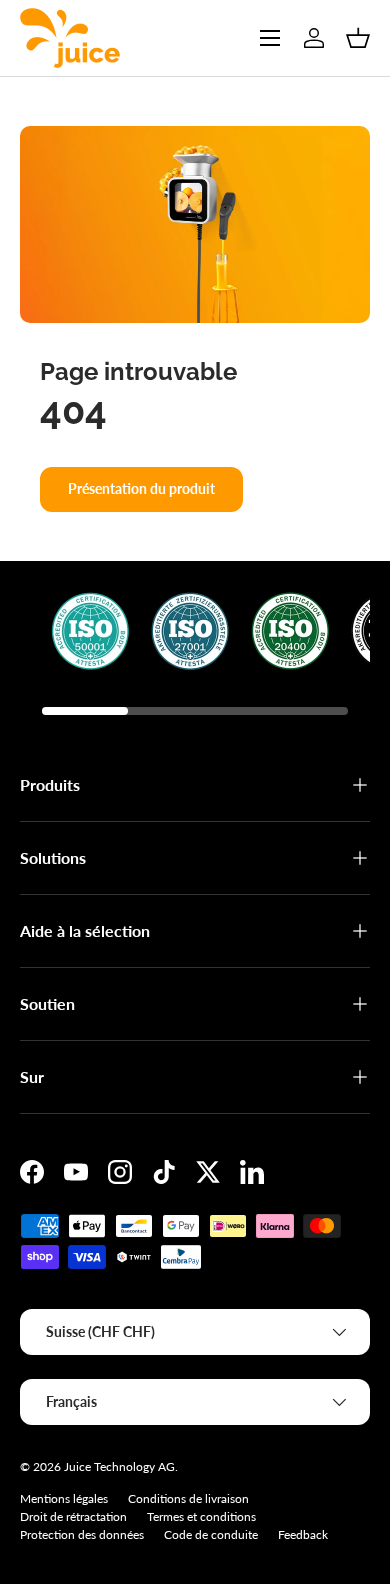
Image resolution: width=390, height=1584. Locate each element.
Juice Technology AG (119, 1466)
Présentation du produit (141, 488)
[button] (358, 38)
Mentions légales (64, 1498)
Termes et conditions (201, 1516)
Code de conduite (211, 1534)
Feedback (303, 1534)
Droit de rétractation (73, 1516)
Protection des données (82, 1534)
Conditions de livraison (188, 1498)
